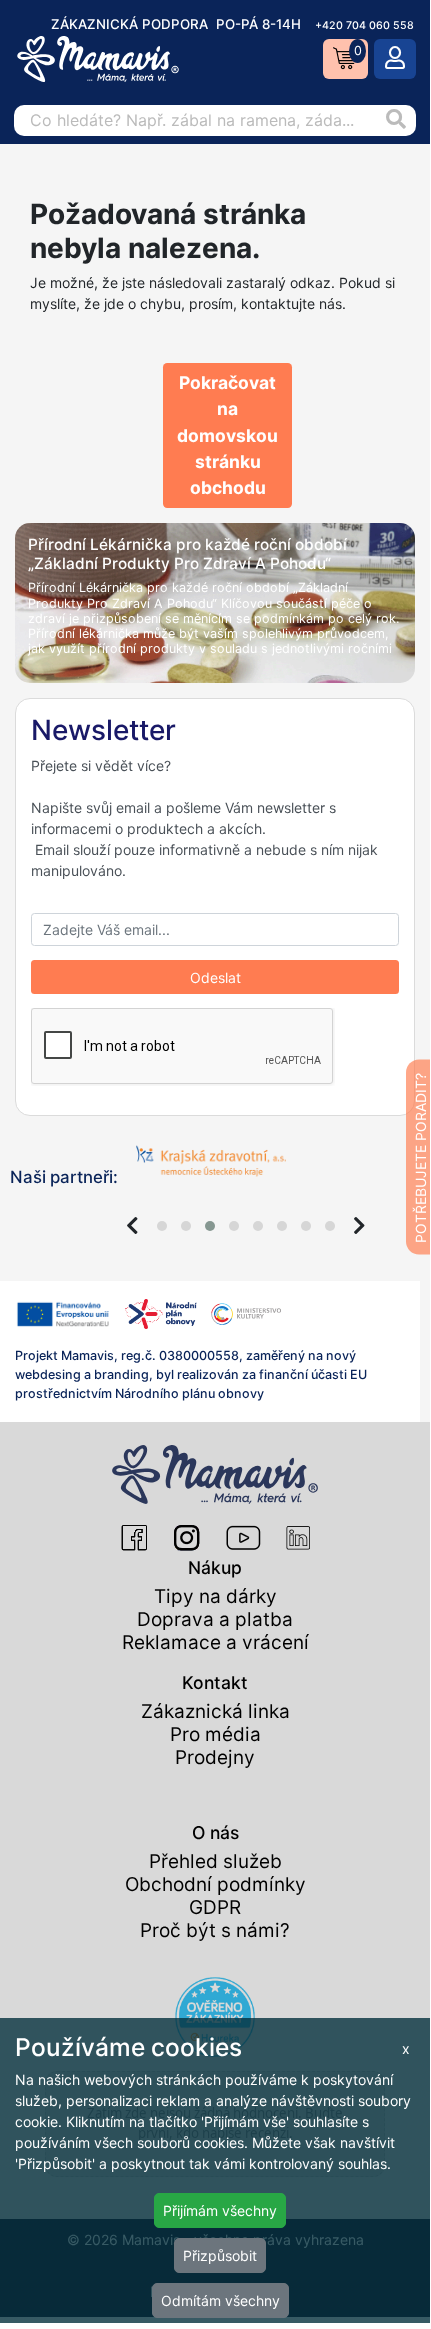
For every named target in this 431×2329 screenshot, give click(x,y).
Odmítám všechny (220, 2300)
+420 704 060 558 (364, 25)
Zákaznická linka (215, 1711)
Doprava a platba (215, 1619)
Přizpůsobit (220, 2255)
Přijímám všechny (220, 2210)
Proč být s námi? (215, 1930)
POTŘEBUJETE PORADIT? (420, 1157)
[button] (162, 1226)
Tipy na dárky (215, 1596)
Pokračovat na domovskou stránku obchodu (227, 435)
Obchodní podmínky (215, 1884)
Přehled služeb (215, 1861)
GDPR (215, 1907)
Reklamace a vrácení (215, 1642)
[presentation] (132, 1226)
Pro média (215, 1734)
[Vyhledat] (396, 120)
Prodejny (215, 1757)
